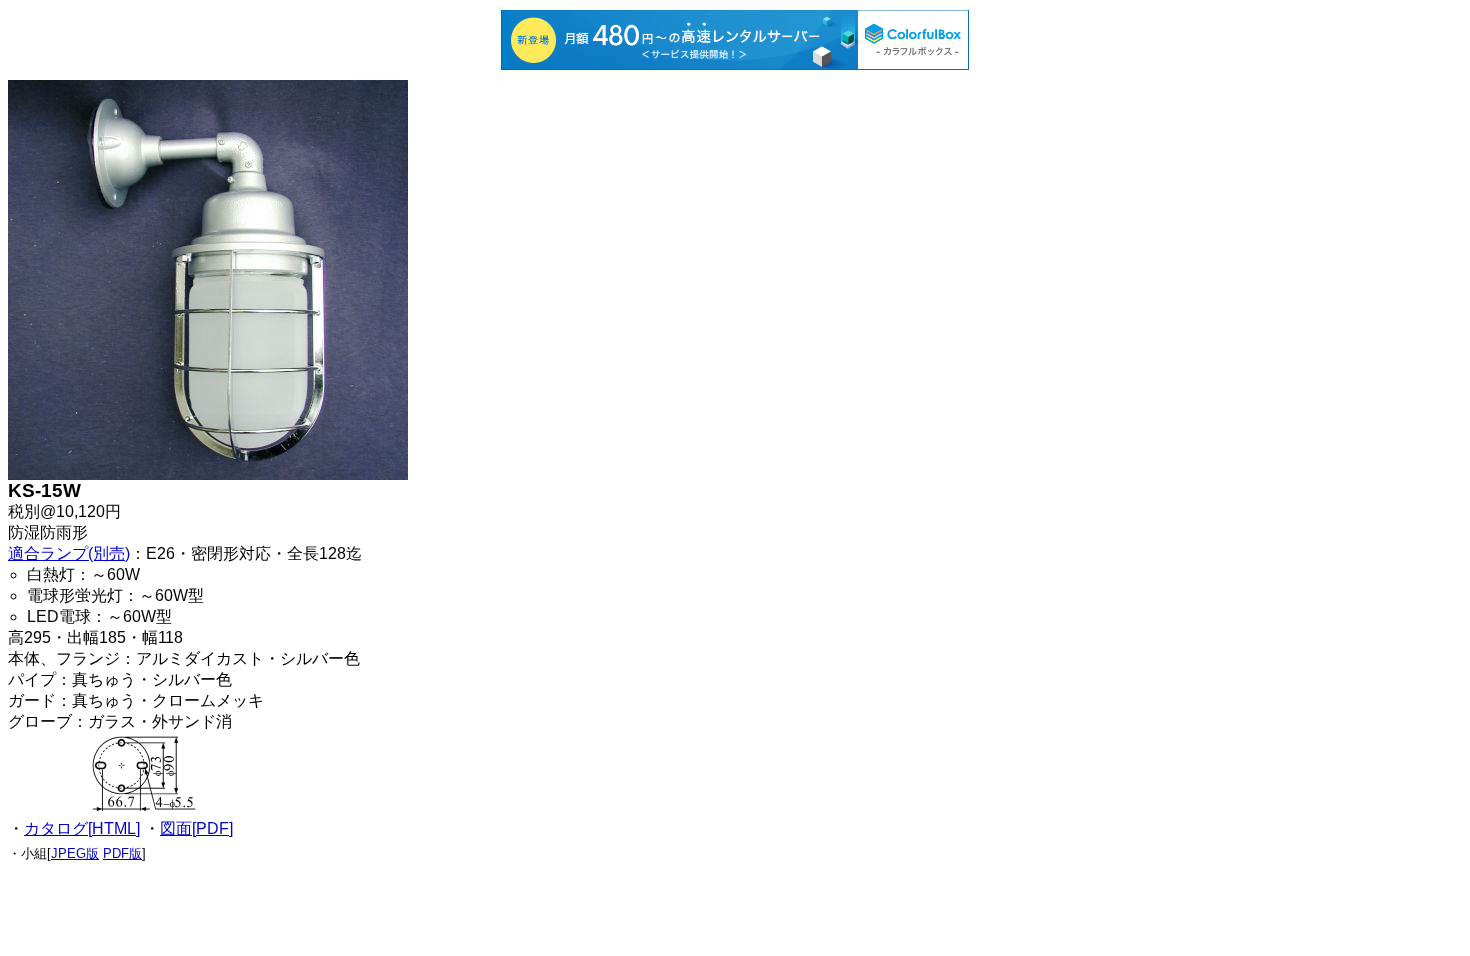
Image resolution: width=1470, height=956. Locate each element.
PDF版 (122, 853)
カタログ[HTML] (82, 828)
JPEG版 (75, 853)
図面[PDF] (196, 828)
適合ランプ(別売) (69, 553)
